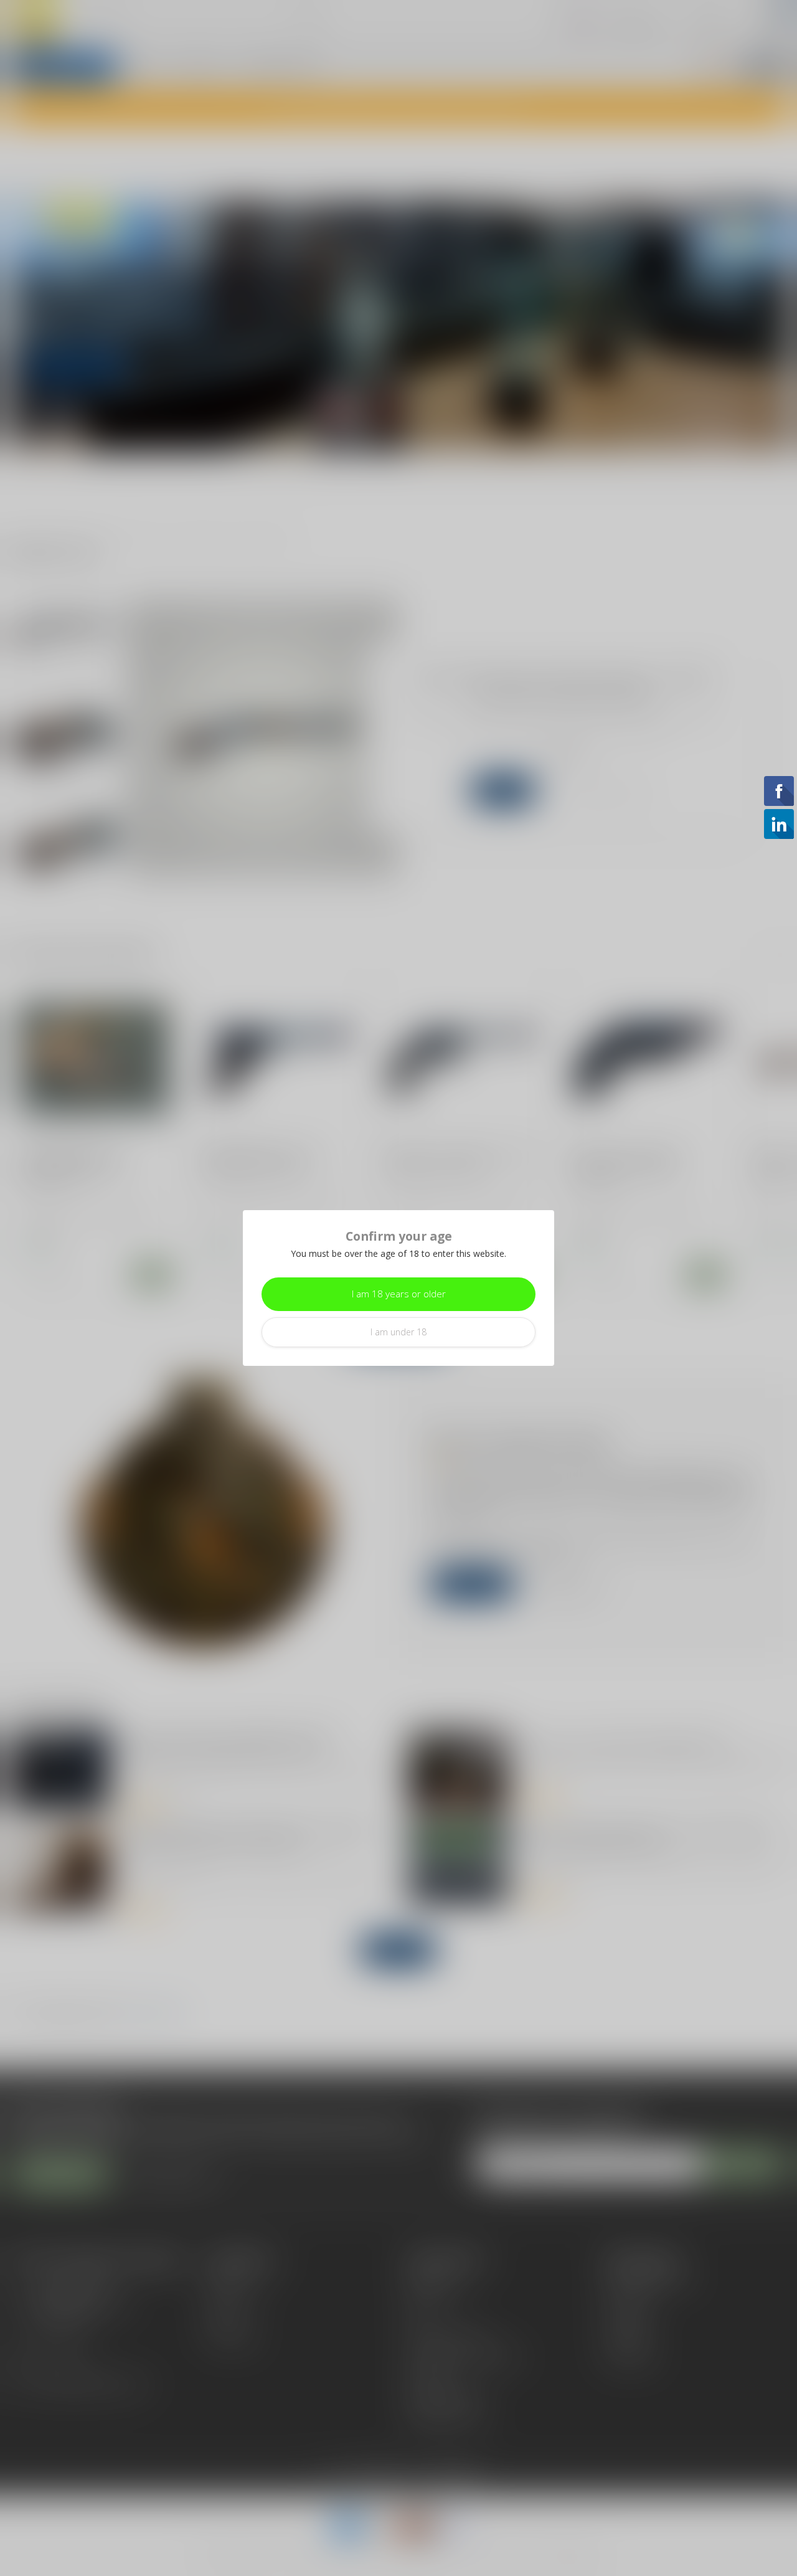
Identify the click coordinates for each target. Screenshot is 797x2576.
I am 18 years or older (399, 1294)
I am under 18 (398, 1332)
